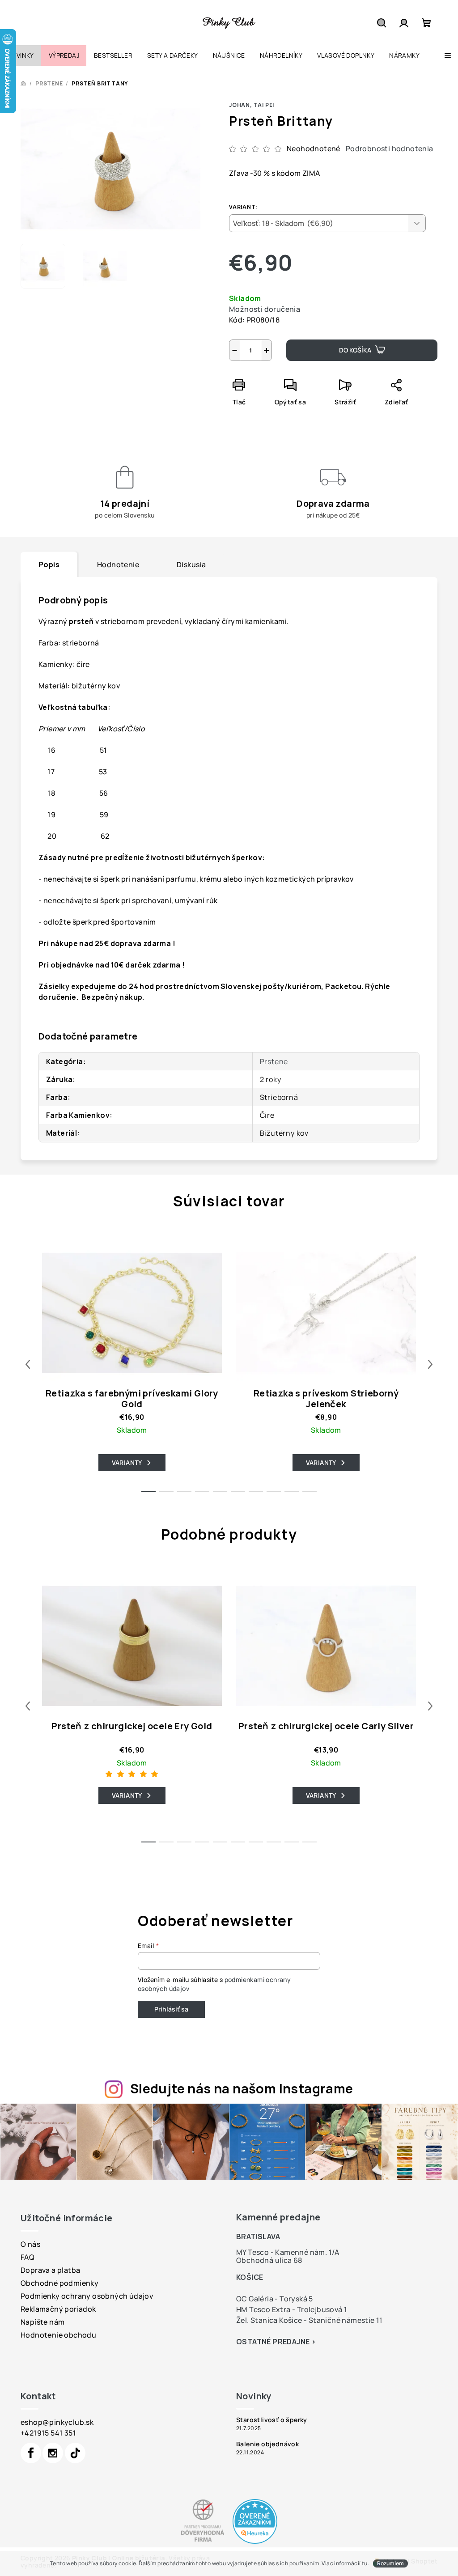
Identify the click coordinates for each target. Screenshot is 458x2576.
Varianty (127, 1462)
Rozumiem (390, 2563)
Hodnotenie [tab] (118, 564)
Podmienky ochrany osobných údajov (87, 2296)
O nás (30, 2244)
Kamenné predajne (278, 2217)
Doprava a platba (50, 2270)
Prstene (274, 1061)
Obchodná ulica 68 (269, 2260)
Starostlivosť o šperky (272, 2420)
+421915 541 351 (48, 2433)
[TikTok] (75, 2453)
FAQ (28, 2257)
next (430, 1364)
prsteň (81, 621)
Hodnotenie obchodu (58, 2335)
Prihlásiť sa (171, 2009)
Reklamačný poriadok (58, 2309)
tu (365, 2563)
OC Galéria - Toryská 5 (275, 2299)
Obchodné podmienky (59, 2283)
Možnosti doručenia (265, 309)
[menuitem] (21, 55)
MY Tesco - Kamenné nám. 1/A (288, 2252)
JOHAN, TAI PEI (252, 105)
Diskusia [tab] (191, 564)
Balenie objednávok (267, 2444)
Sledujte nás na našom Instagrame (242, 2088)
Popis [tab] (49, 564)
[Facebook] (31, 2453)
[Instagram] (53, 2453)
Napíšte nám (42, 2322)
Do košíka (355, 350)
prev (28, 1364)
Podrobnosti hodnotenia (390, 149)
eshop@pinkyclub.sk (57, 2422)
